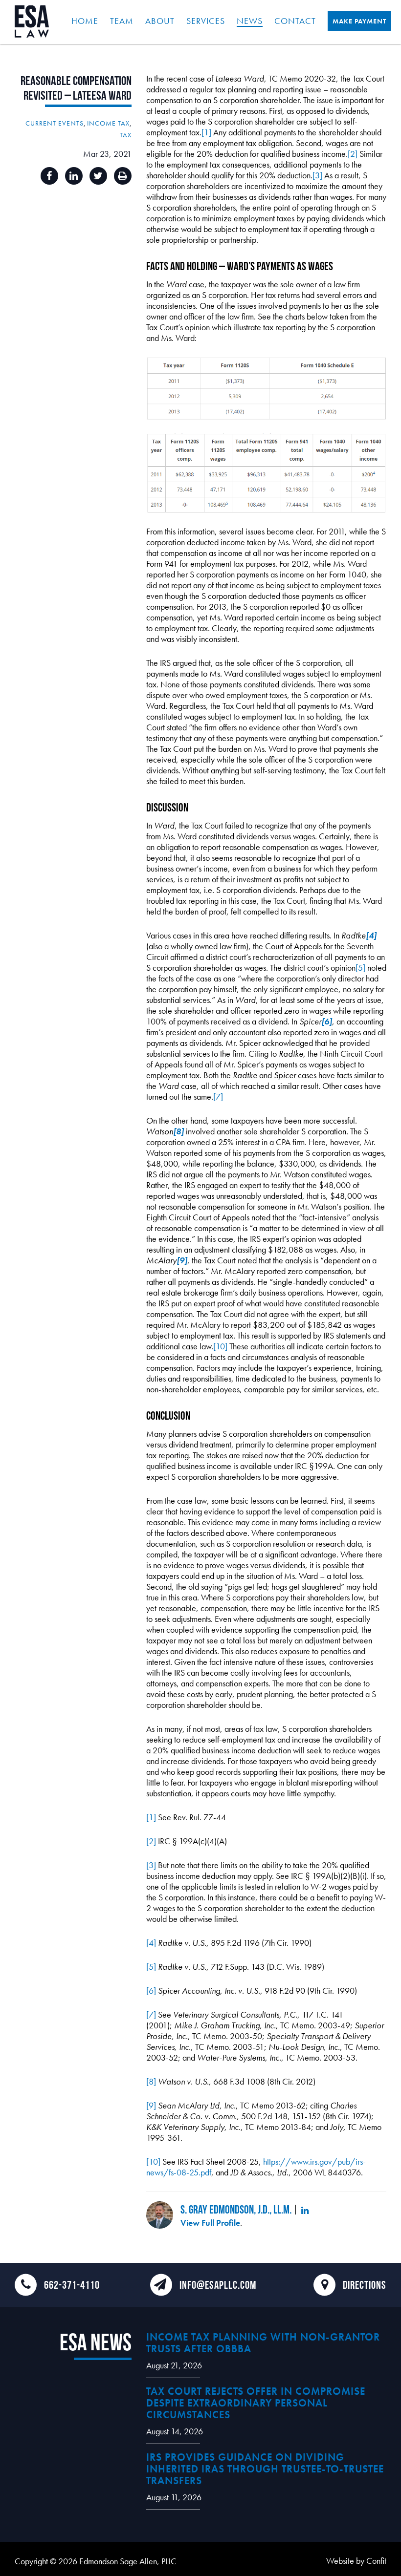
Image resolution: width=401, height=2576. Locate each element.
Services (206, 21)
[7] (218, 1096)
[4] (151, 1943)
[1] (206, 132)
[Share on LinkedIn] (74, 176)
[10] (220, 1346)
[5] (360, 968)
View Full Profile (210, 2223)
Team (122, 21)
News (250, 21)
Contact (295, 21)
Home (85, 21)
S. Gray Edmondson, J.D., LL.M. (236, 2209)
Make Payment (359, 21)
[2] (353, 154)
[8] (151, 2081)
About (160, 21)
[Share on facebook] (49, 176)
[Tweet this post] (98, 176)
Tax (126, 135)
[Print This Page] (123, 176)
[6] (151, 1991)
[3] (317, 175)
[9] (151, 2105)
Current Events (55, 123)
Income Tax (108, 123)
